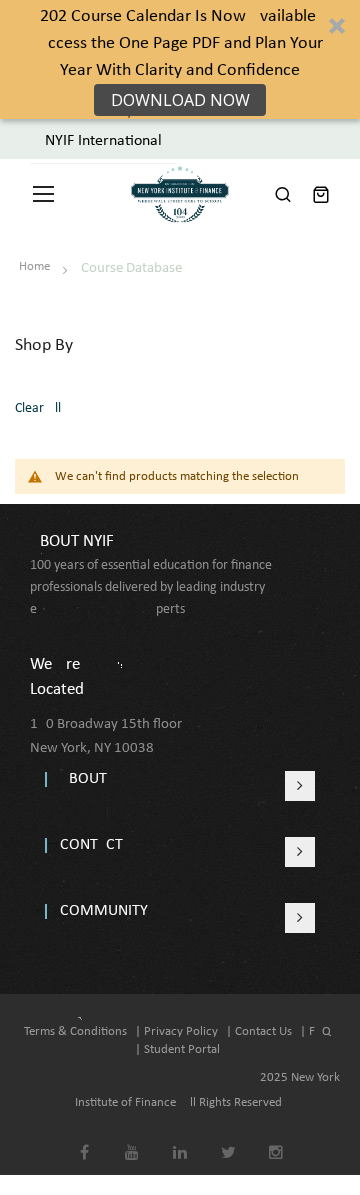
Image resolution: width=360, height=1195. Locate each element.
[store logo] (180, 194)
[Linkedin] (180, 1138)
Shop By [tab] (44, 345)
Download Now (180, 100)
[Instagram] (276, 1138)
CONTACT (91, 845)
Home (36, 266)
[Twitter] (228, 1138)
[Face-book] (84, 1138)
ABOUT (83, 779)
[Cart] (321, 194)
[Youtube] (132, 1138)
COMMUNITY (104, 911)
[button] (180, 59)
